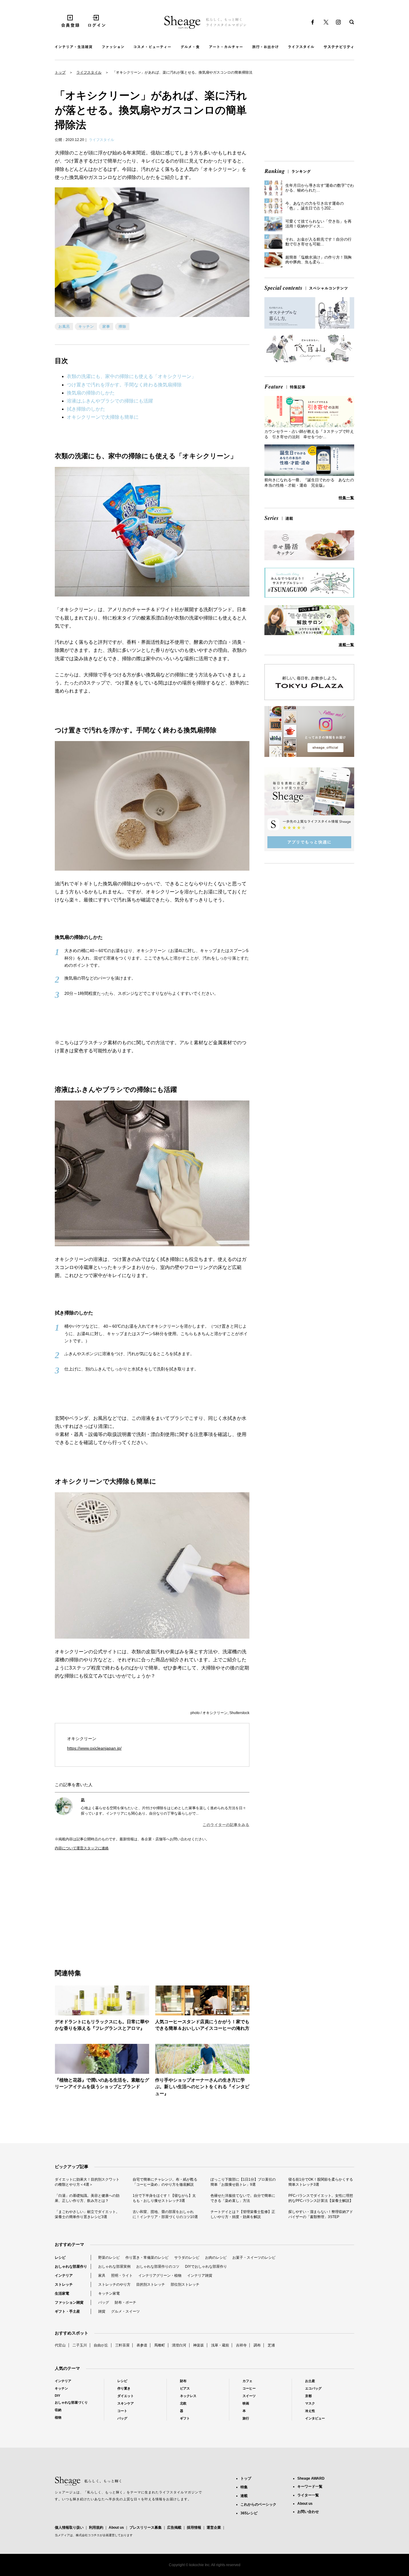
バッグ (104, 2302)
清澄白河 (179, 2345)
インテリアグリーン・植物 (160, 2276)
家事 (106, 327)
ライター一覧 (308, 2495)
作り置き (124, 2388)
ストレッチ (64, 2284)
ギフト (185, 2418)
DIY (57, 2396)
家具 (102, 2276)
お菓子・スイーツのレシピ (254, 2258)
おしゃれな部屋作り (71, 2267)
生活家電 (62, 2293)
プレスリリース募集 (146, 2528)
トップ (60, 72)
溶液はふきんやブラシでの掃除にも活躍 (110, 401)
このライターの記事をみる (226, 1825)
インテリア (64, 2276)
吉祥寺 (241, 2345)
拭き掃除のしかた (86, 409)
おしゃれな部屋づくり (71, 2402)
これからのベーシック (258, 2504)
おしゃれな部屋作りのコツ (158, 2267)
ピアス (185, 2388)
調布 (257, 2345)
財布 (183, 2381)
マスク (310, 2403)
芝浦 (271, 2345)
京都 (308, 2396)
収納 (58, 2410)
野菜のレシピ (109, 2258)
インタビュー (315, 2418)
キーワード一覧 (310, 2487)
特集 (244, 2487)
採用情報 (194, 2528)
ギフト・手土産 (67, 2311)
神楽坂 (199, 2345)
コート (122, 2411)
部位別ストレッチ (185, 2284)
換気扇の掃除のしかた (91, 393)
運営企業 (214, 2528)
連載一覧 (346, 645)
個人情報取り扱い (69, 2528)
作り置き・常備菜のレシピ (147, 2258)
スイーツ (249, 2396)
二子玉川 (80, 2345)
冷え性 (310, 2411)
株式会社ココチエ (88, 2535)
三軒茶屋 (122, 2345)
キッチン (86, 327)
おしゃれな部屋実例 (114, 2267)
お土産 (310, 2381)
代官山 (60, 2345)
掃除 (122, 327)
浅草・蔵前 (220, 2345)
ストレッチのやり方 (114, 2284)
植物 (58, 2417)
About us (116, 2528)
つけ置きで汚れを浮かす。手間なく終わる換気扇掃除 (124, 385)
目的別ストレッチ (151, 2284)
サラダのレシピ (187, 2258)
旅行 (246, 2418)
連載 (244, 2496)
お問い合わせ (308, 2512)
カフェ (247, 2381)
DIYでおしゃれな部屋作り (206, 2267)
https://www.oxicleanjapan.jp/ (94, 1748)
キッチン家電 (109, 2293)
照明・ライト (122, 2276)
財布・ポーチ (125, 2302)
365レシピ (249, 2513)
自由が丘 (101, 2345)
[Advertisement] (104, 1903)
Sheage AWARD (311, 2478)
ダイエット (126, 2396)
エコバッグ (313, 2388)
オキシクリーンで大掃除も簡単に (103, 417)
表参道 (142, 2345)
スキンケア (126, 2403)
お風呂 (64, 327)
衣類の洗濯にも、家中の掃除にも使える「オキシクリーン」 (131, 376)
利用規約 (96, 2528)
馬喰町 (160, 2345)
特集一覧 (346, 498)
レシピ (60, 2258)
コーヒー (249, 2388)
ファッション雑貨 (69, 2302)
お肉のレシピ (216, 2258)
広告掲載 (174, 2528)
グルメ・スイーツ (125, 2311)
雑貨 (102, 2311)
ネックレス (188, 2396)
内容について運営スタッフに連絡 (82, 1848)
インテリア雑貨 (200, 2276)
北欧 (183, 2403)
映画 (246, 2403)
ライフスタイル (89, 72)
